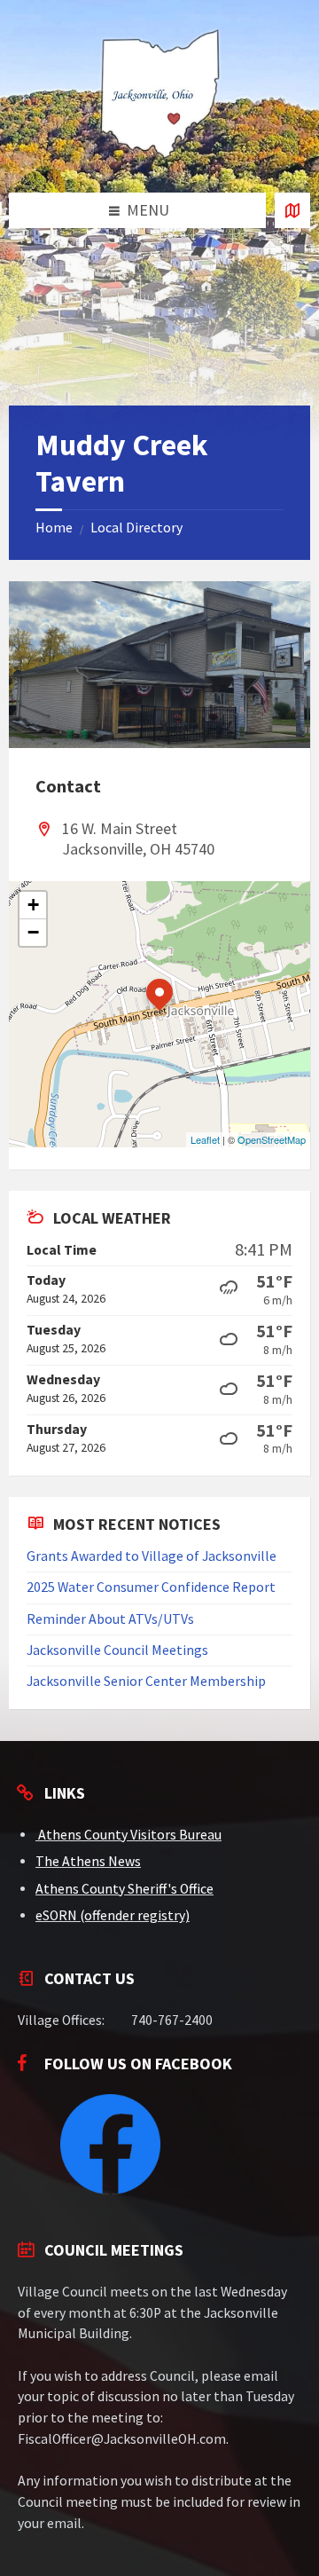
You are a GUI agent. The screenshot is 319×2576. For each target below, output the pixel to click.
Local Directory (136, 528)
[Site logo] (159, 157)
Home (54, 528)
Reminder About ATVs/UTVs (110, 1619)
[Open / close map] (292, 210)
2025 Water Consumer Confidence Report (151, 1587)
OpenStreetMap (272, 1139)
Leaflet (205, 1139)
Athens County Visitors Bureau (130, 1835)
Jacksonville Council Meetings (117, 1650)
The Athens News (88, 1861)
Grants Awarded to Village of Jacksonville (152, 1556)
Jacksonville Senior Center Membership (146, 1681)
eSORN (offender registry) (113, 1915)
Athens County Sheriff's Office (124, 1889)
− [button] (33, 932)
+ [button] (33, 905)
